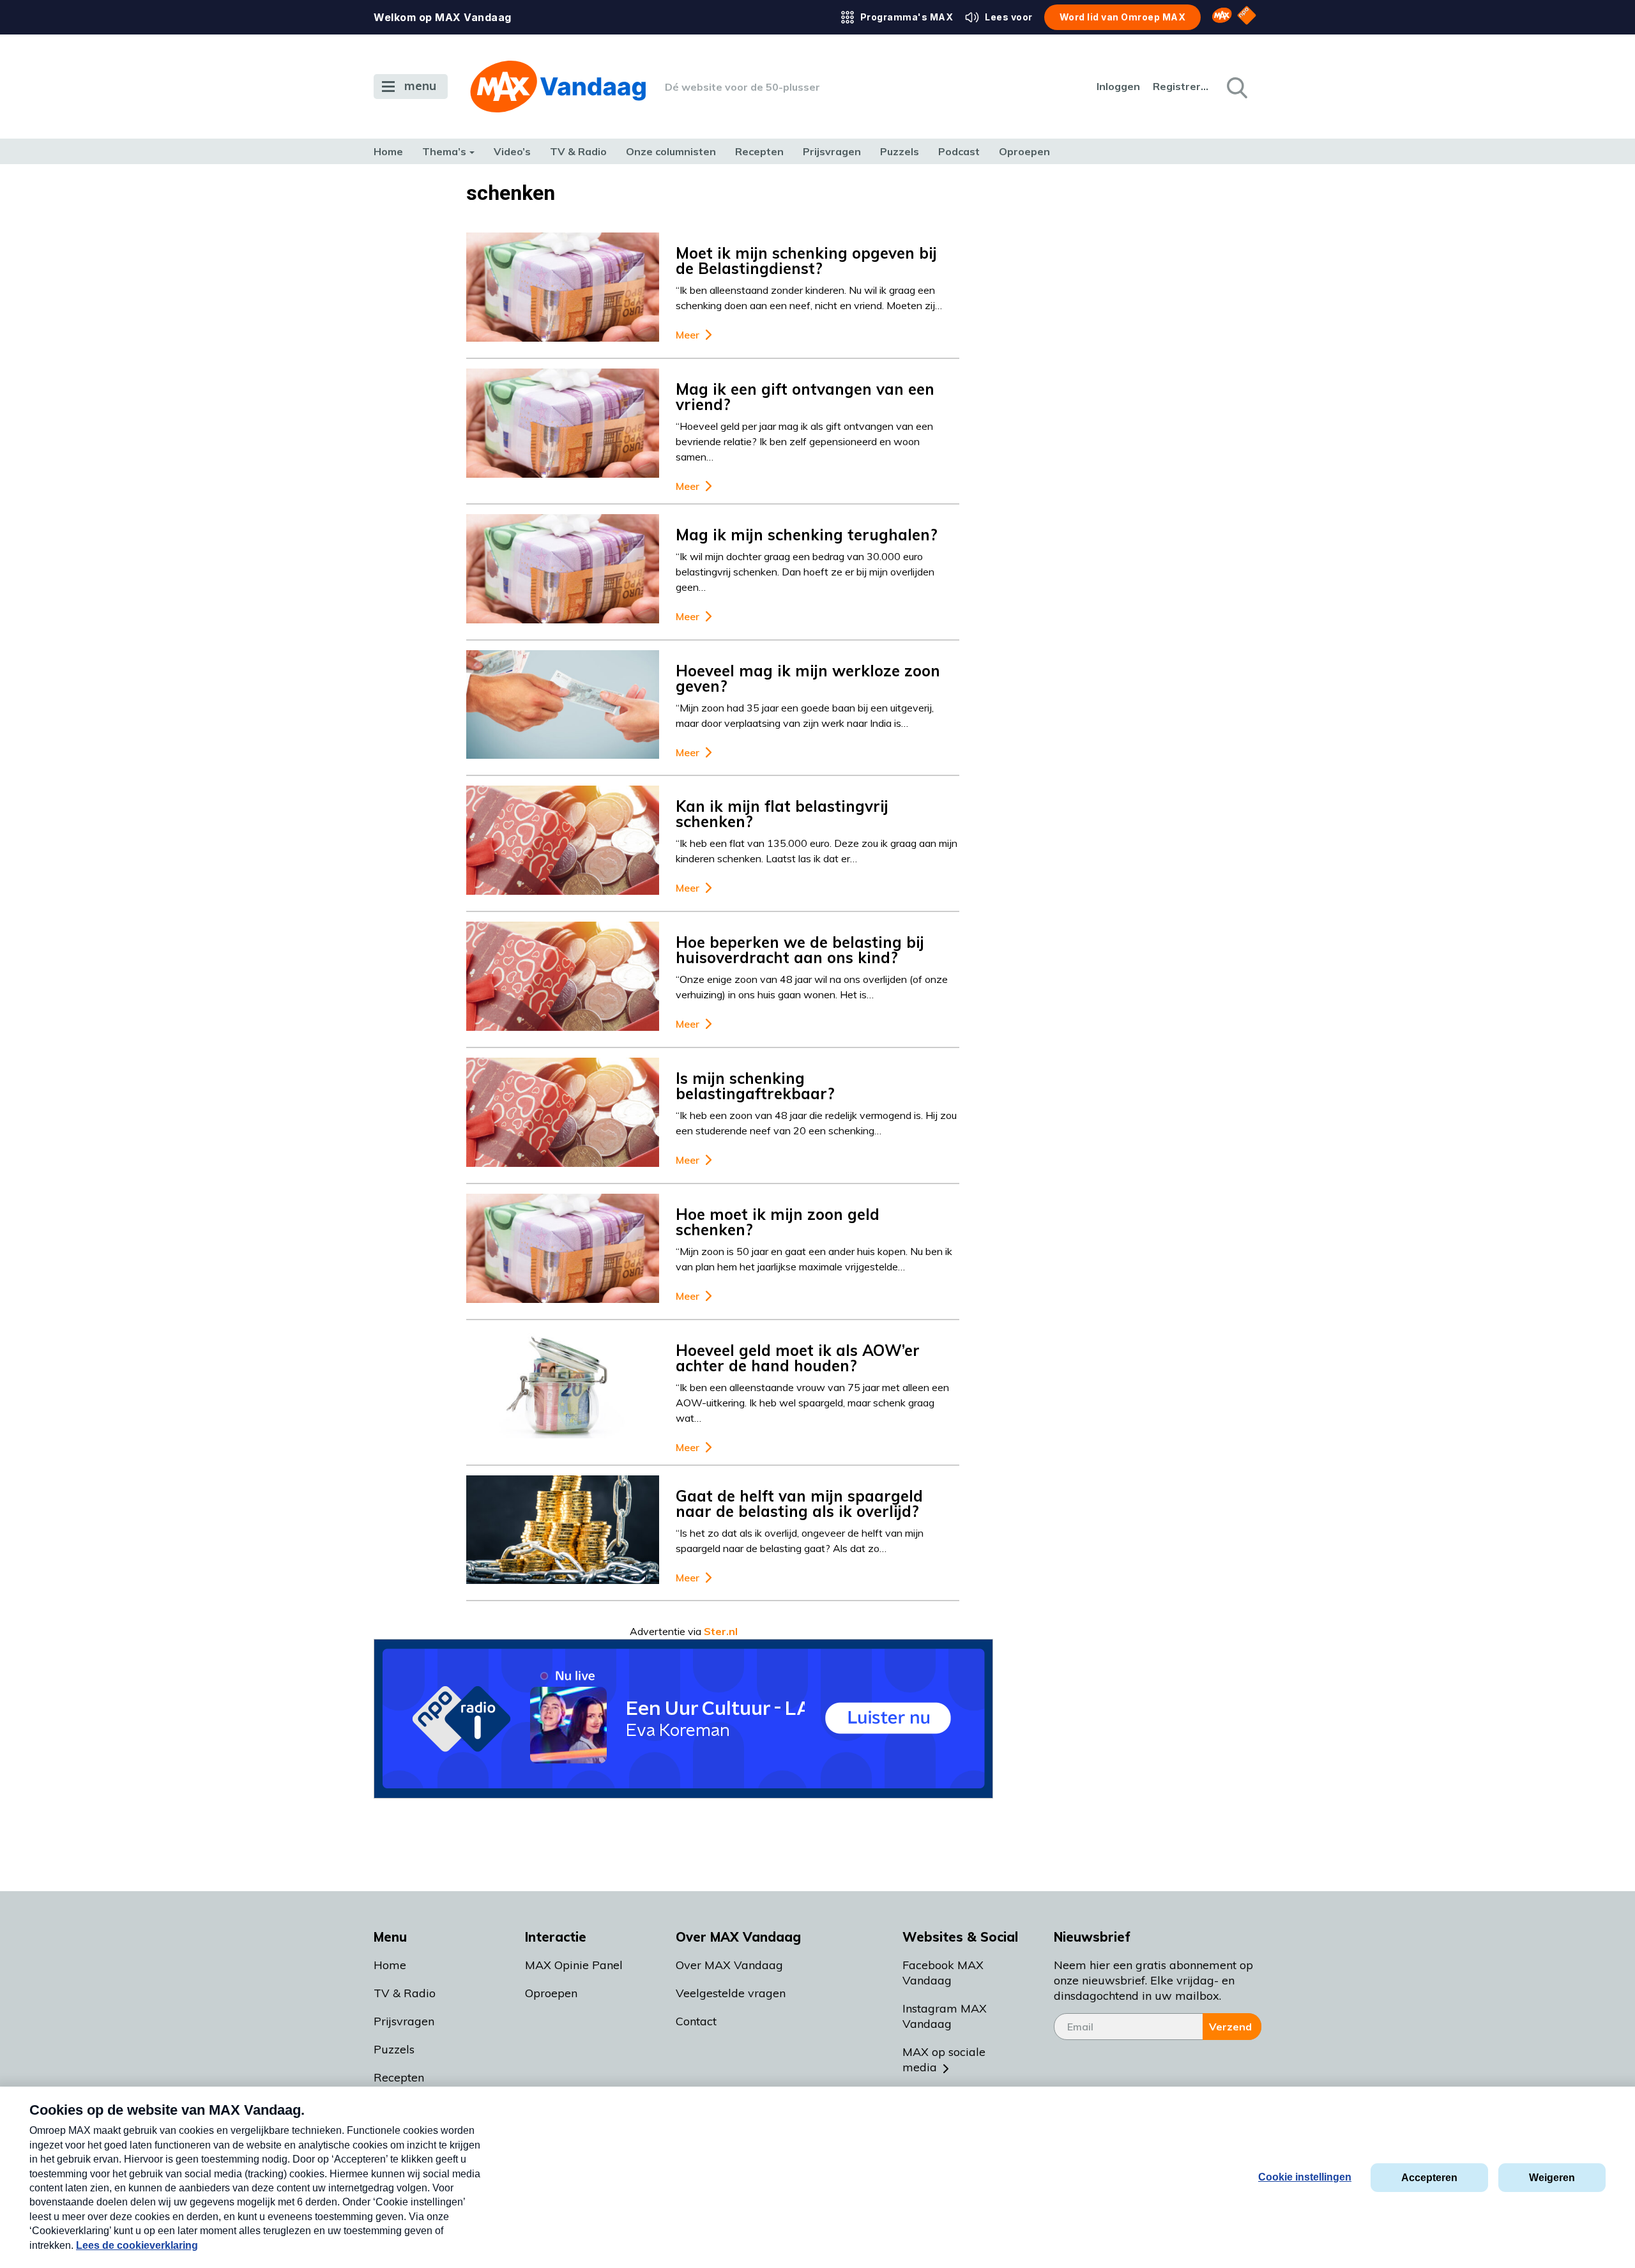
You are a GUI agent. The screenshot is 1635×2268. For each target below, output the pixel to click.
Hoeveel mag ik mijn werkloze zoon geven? (808, 678)
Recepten (759, 151)
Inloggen (1118, 86)
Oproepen (1024, 151)
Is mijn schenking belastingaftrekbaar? (755, 1086)
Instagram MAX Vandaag (945, 2016)
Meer (688, 335)
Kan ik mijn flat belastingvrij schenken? (782, 814)
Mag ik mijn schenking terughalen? (807, 535)
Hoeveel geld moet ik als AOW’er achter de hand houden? (798, 1358)
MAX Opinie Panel (574, 1965)
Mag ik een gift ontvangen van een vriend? (805, 397)
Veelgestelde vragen (731, 1993)
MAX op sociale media (944, 2059)
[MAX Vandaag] (558, 87)
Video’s (512, 151)
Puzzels (900, 151)
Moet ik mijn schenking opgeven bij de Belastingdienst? (806, 261)
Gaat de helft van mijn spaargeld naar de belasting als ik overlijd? (799, 1503)
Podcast (959, 151)
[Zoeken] (1236, 87)
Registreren (1182, 86)
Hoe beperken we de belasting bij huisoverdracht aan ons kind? (800, 950)
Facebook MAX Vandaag (943, 1973)
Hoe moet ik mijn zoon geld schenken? (778, 1222)
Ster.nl (721, 1631)
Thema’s (444, 151)
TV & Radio (578, 151)
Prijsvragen (832, 151)
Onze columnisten (671, 151)
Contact (696, 2021)
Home (388, 151)
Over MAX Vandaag (729, 1965)
